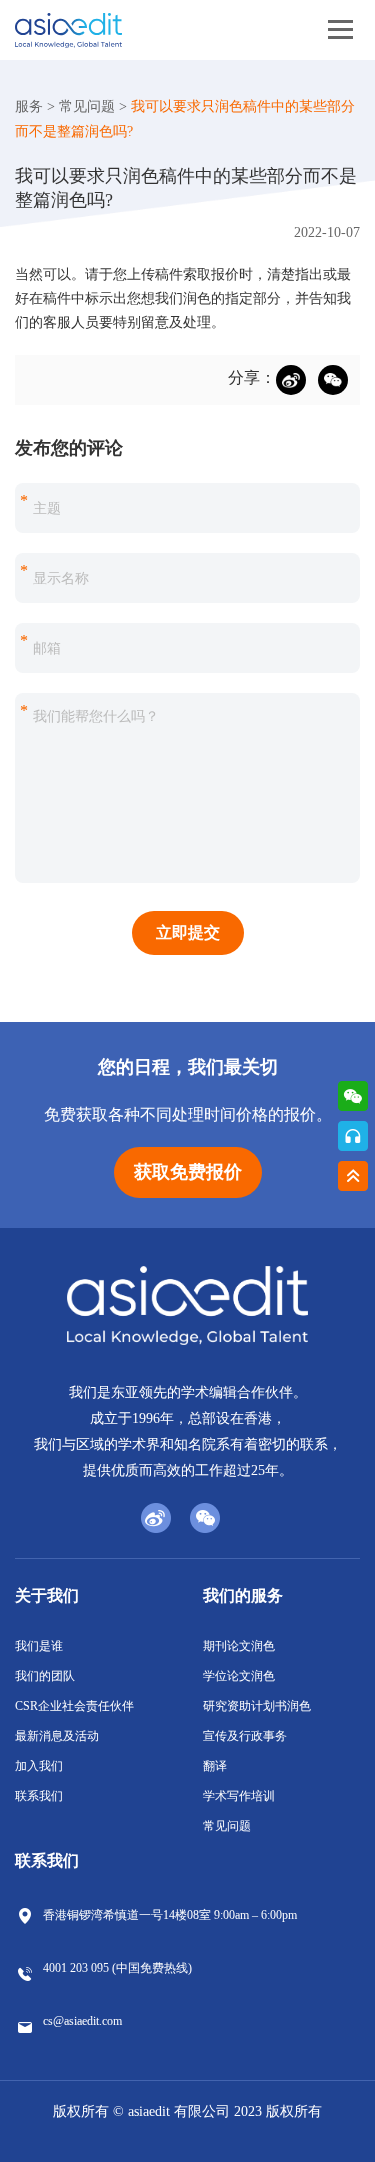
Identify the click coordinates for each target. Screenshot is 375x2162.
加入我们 (39, 1766)
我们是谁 (39, 1646)
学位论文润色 (239, 1676)
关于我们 (47, 1595)
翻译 (215, 1766)
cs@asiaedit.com (82, 2021)
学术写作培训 (239, 1796)
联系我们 (39, 1796)
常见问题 (87, 106)
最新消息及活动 (57, 1736)
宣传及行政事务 (245, 1736)
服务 (29, 106)
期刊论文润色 (239, 1646)
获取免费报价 (188, 1172)
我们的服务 (243, 1595)
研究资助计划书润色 (257, 1706)
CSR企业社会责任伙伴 (74, 1706)
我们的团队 (45, 1676)
